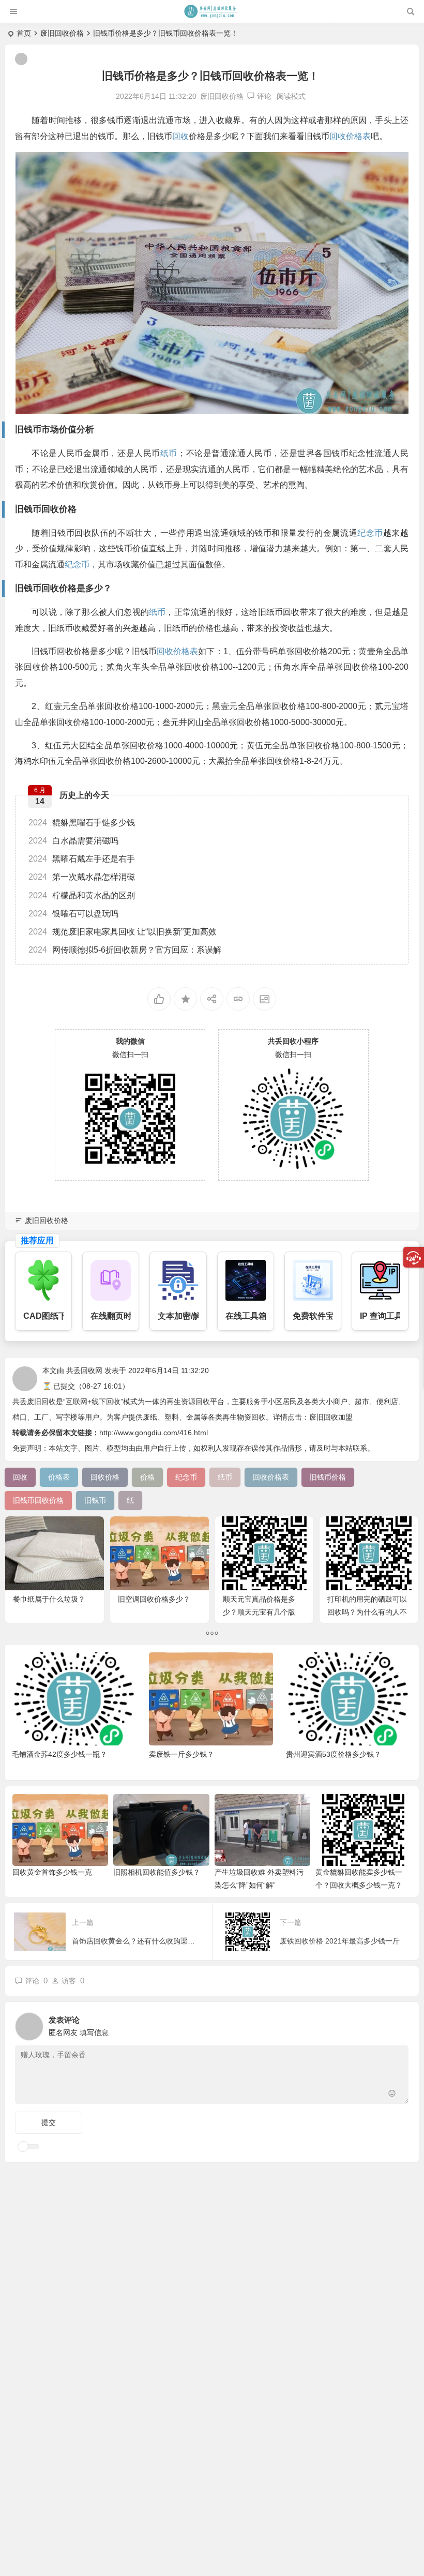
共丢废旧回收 (34, 1402)
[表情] (392, 2095)
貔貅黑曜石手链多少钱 (82, 823)
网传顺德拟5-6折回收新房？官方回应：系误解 (125, 950)
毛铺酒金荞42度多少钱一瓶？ (59, 1754)
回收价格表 (350, 136)
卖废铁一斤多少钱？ (181, 1754)
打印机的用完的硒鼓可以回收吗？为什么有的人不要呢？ (367, 1612)
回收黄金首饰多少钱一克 (52, 1872)
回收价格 (59, 509)
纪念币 (370, 533)
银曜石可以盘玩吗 (73, 914)
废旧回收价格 (62, 33)
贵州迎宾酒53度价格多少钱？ (334, 1754)
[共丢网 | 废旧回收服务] (211, 11)
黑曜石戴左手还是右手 (82, 859)
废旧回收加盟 (331, 1417)
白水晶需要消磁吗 (73, 841)
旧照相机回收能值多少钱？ (157, 1872)
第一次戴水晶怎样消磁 (82, 877)
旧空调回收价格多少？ (154, 1599)
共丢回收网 (84, 1370)
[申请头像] (398, 2024)
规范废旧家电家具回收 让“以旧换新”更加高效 (123, 932)
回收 (180, 136)
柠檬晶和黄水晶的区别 (82, 895)
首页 (24, 33)
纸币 (169, 453)
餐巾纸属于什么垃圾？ (49, 1599)
